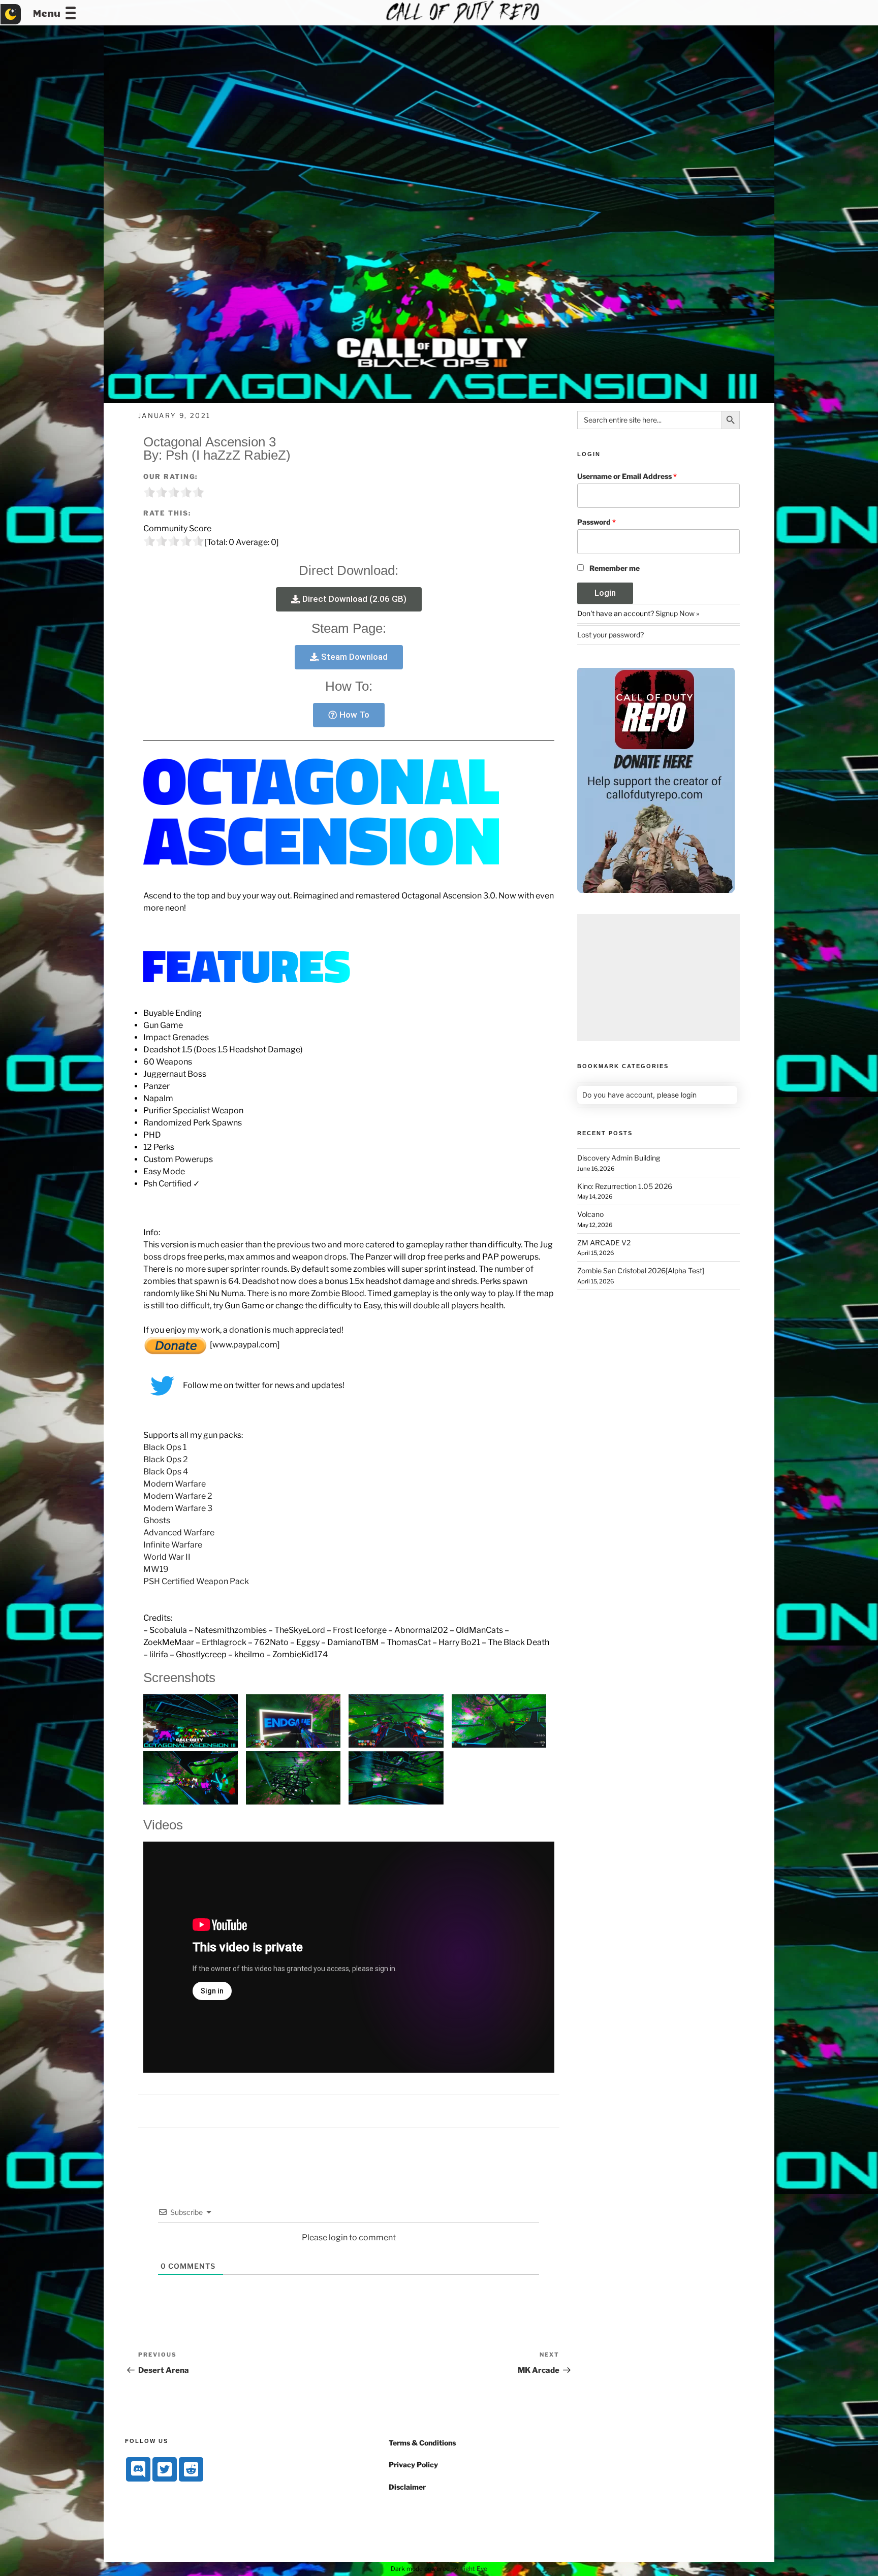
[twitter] (165, 2469)
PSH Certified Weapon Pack (196, 1581)
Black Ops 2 (166, 1459)
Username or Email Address (627, 476)
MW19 (156, 1569)
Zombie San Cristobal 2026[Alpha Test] (641, 1270)
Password (597, 522)
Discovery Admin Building (619, 1158)
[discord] (138, 2469)
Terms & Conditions (422, 2443)
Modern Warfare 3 (178, 1508)
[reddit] (191, 2469)
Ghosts (157, 1520)
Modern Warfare (175, 1484)
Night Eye (473, 2569)
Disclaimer (407, 2487)
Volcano (590, 1214)
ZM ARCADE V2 (604, 1243)
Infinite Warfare (173, 1545)
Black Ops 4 (166, 1472)
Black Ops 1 (165, 1447)
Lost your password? (610, 635)
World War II (167, 1557)
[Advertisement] (658, 978)
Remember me (615, 568)
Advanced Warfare (179, 1533)
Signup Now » (677, 613)
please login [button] (677, 1095)
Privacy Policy (413, 2465)
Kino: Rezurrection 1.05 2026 (625, 1186)
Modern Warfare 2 (178, 1496)
